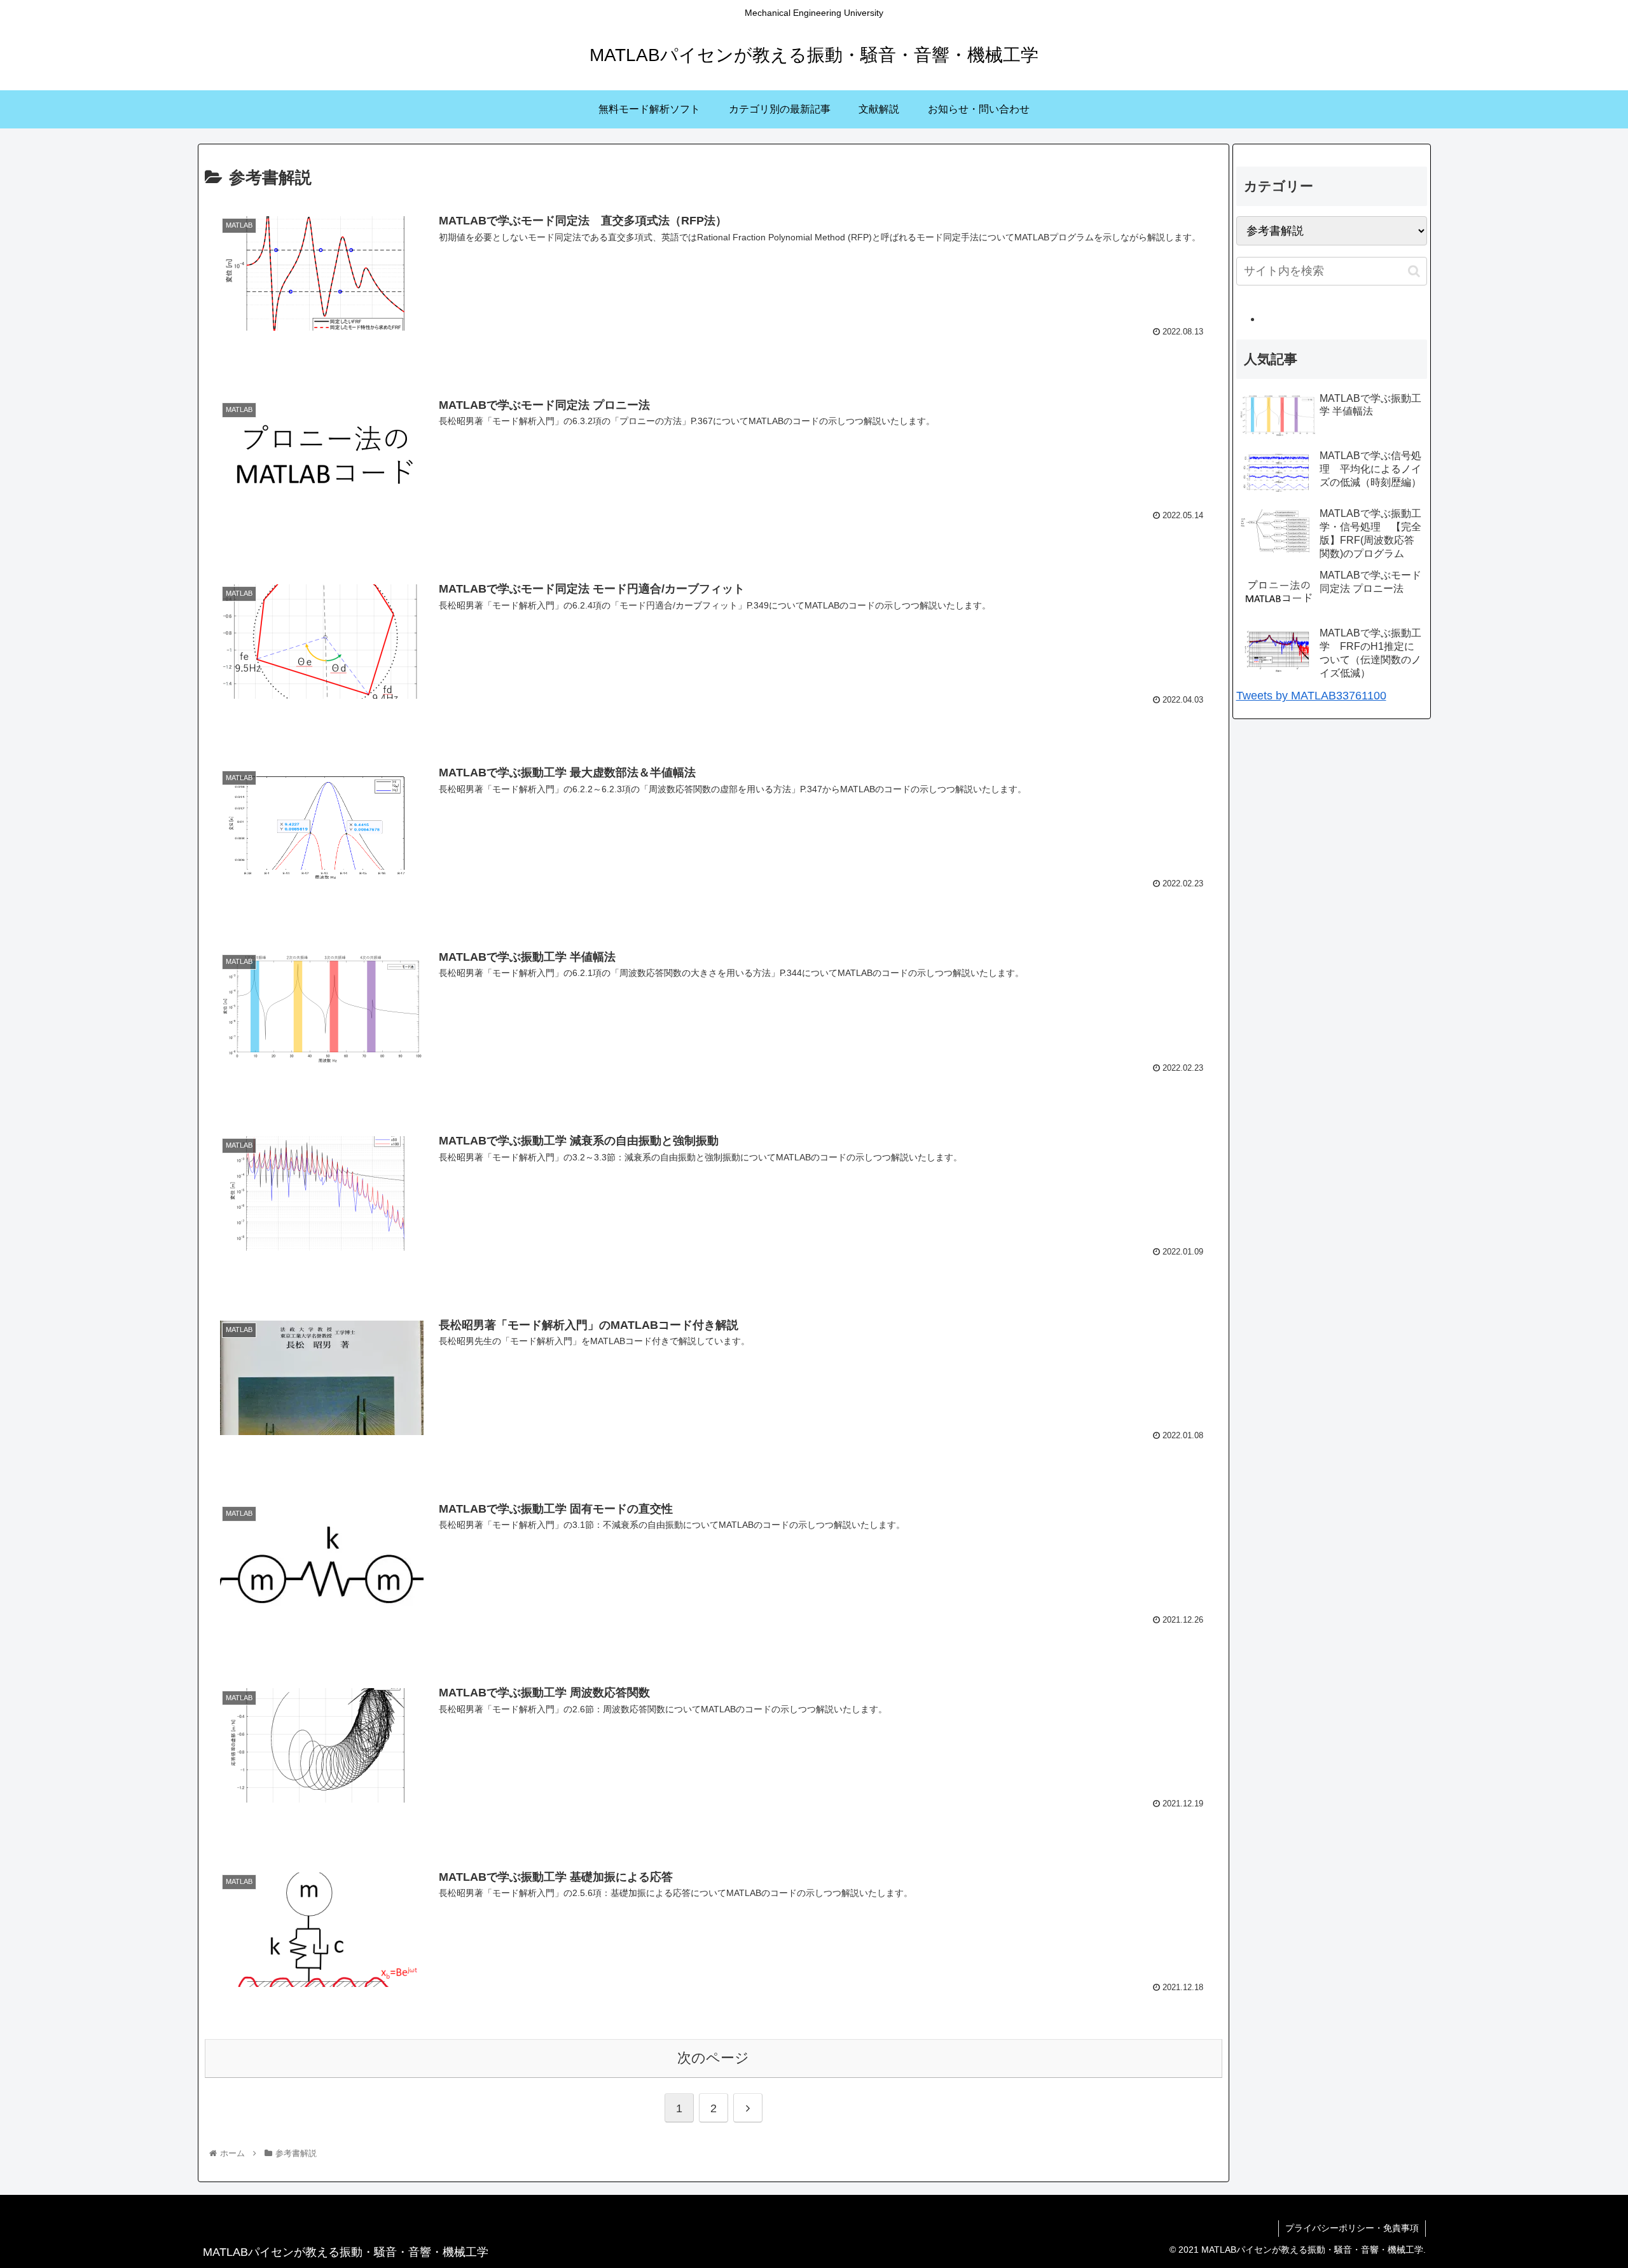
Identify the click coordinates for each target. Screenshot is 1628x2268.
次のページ (713, 2058)
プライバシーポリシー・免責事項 (1352, 2228)
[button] (1414, 271)
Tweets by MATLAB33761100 (1311, 696)
